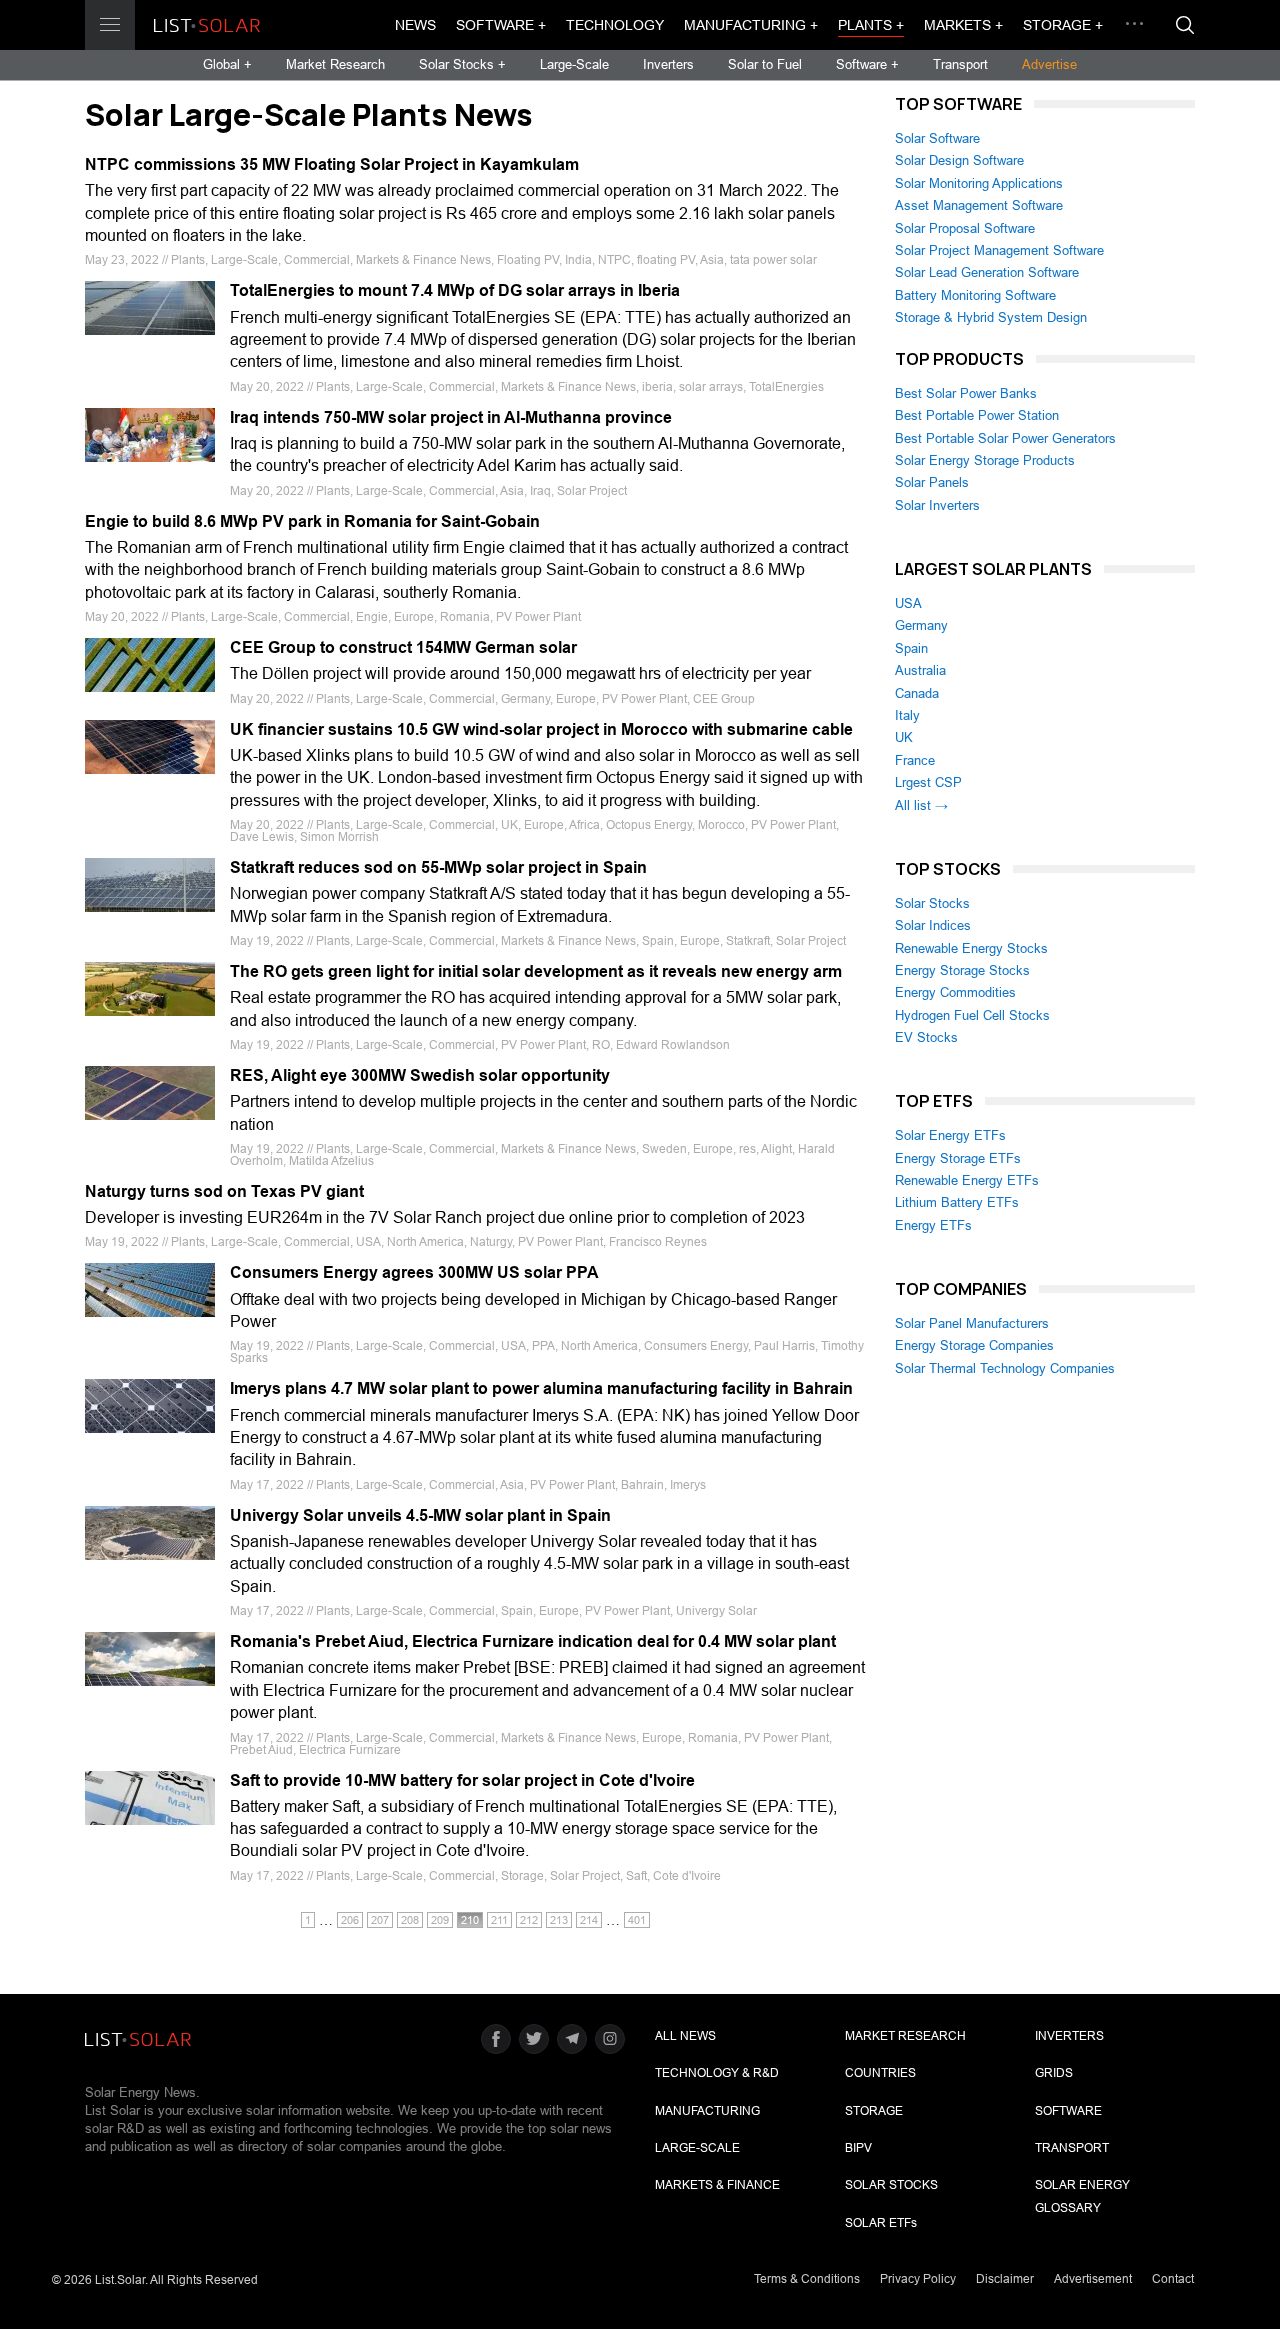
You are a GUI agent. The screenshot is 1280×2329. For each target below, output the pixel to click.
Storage (874, 2111)
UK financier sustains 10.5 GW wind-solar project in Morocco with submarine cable (541, 729)
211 (499, 1920)
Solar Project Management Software (999, 250)
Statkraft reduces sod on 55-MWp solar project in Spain (438, 867)
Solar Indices (933, 925)
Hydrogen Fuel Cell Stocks (972, 1015)
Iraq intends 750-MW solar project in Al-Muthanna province (451, 417)
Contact (1173, 2279)
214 (589, 1920)
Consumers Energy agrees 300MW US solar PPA (414, 1272)
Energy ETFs (933, 1225)
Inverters (668, 64)
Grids (1054, 2073)
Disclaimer (1005, 2279)
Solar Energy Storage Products (985, 460)
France (915, 760)
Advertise (1049, 64)
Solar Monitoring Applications (979, 183)
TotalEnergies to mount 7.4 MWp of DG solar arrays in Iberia (455, 290)
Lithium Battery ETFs (957, 1202)
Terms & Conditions (807, 2279)
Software (1068, 2111)
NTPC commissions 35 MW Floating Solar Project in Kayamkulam (332, 164)
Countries (880, 2073)
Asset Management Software (979, 205)
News (415, 25)
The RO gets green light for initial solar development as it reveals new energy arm (536, 971)
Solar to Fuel (765, 64)
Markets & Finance (717, 2185)
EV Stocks (926, 1037)
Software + (501, 25)
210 (470, 1920)
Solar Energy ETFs (950, 1135)
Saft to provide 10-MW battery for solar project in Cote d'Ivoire (462, 1780)
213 (559, 1920)
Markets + (963, 25)
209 (440, 1920)
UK (904, 737)
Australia (920, 670)
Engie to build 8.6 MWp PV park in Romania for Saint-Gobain (312, 521)
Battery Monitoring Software (975, 295)
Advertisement (1093, 2279)
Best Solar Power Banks (966, 393)
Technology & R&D (717, 2073)
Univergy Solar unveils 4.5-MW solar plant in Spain (420, 1515)
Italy (907, 715)
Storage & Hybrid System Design (991, 317)
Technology (615, 25)
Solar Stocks (932, 903)
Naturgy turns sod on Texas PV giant (224, 1191)
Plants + (871, 25)
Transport (960, 64)
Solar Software (937, 138)
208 (410, 1920)
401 (637, 1920)
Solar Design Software (959, 160)
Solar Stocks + (462, 64)
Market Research (335, 64)
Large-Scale (574, 64)
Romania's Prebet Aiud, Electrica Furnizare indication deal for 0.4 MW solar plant (533, 1641)
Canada (917, 693)
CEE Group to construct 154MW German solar (403, 647)
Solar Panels (932, 482)
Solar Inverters (937, 505)
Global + (227, 64)
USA (908, 603)
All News (685, 2036)
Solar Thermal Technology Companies (1005, 1368)
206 (350, 1920)
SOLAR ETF (881, 2223)
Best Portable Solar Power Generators (1005, 438)
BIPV (858, 2148)
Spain (911, 648)
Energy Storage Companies (974, 1345)
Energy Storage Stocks (962, 970)
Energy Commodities (955, 992)
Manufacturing (707, 2111)
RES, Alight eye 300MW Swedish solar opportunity (420, 1075)
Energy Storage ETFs (958, 1158)
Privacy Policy (918, 2279)
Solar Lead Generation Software (987, 272)
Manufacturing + (751, 25)
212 (529, 1920)
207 (380, 1920)
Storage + (1063, 25)
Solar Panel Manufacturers (972, 1323)
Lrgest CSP (928, 782)
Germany (921, 625)
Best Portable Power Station (977, 415)
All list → (921, 805)
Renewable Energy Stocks (971, 948)
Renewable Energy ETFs (967, 1180)
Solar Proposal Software (965, 228)
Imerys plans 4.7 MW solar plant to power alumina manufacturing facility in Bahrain (541, 1388)
